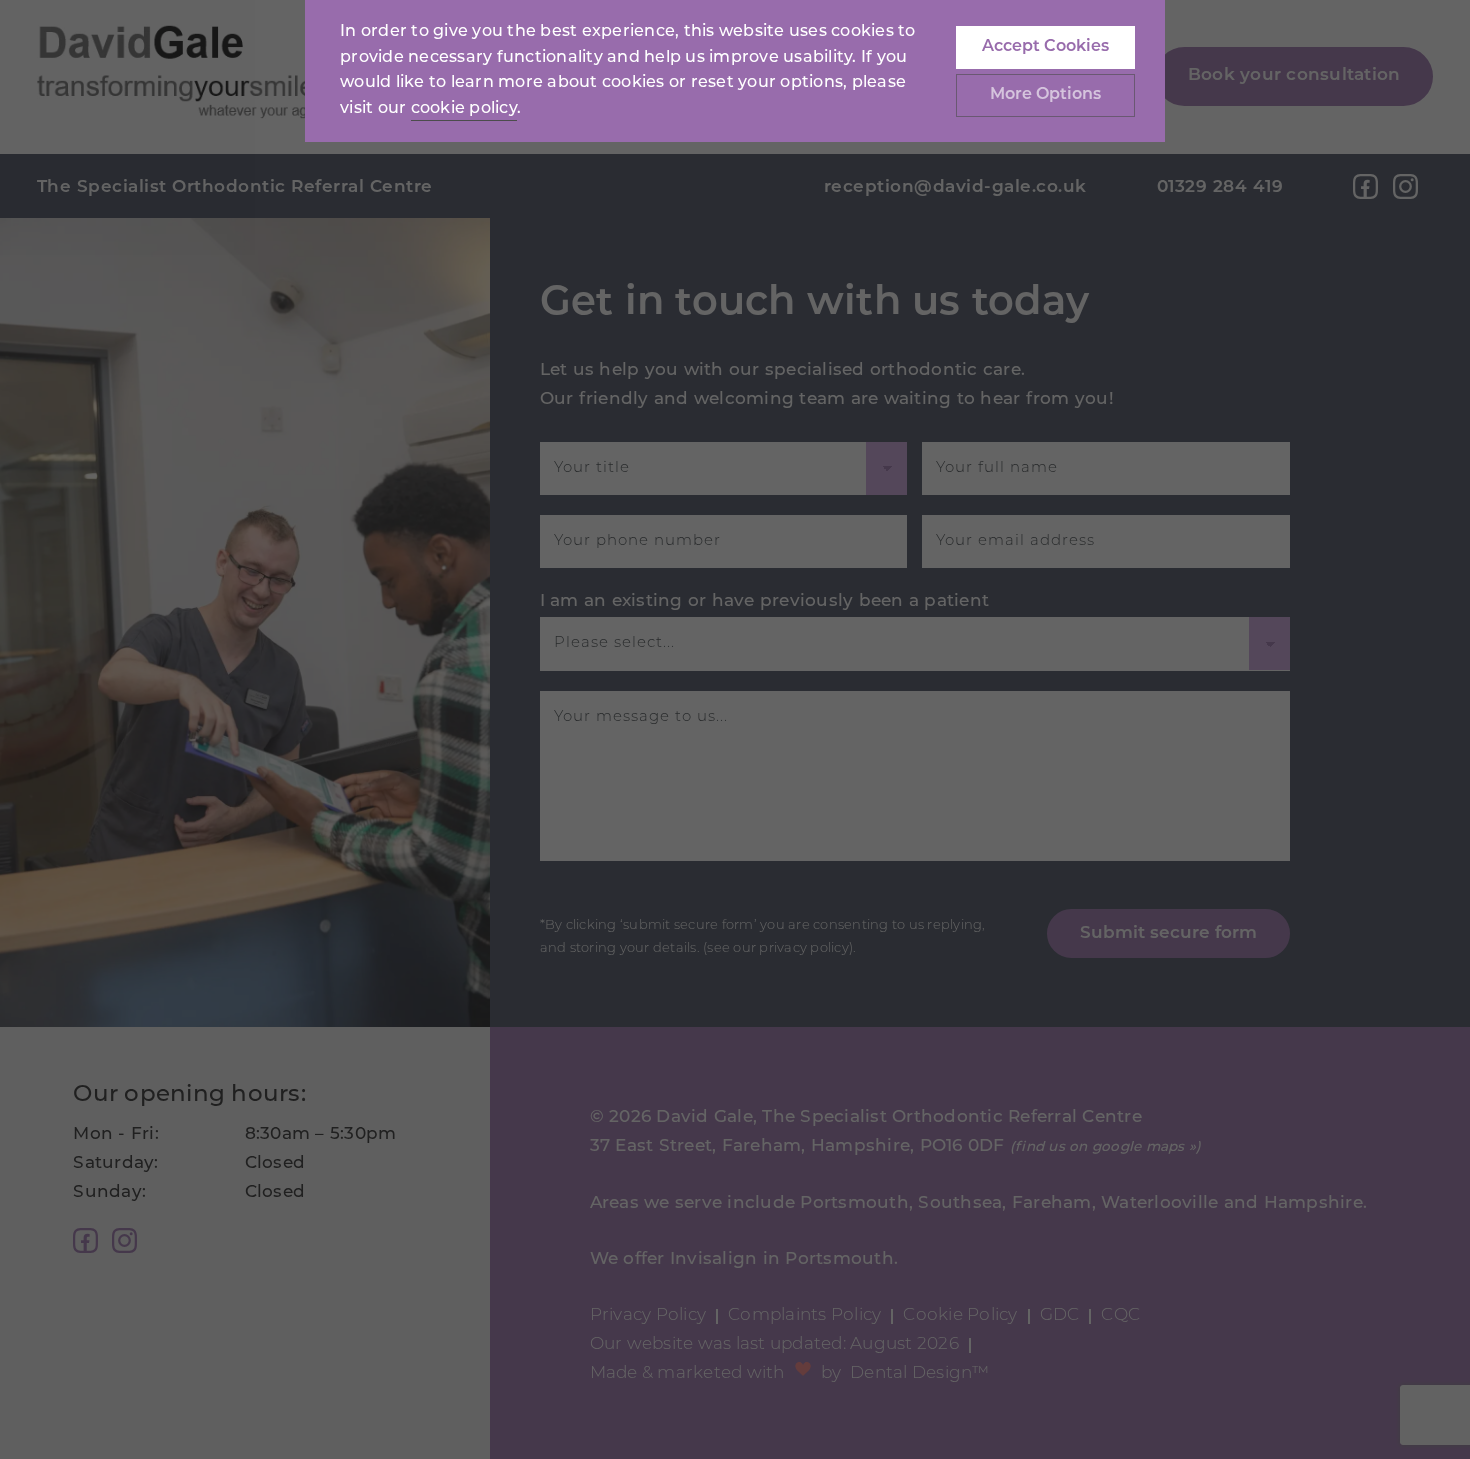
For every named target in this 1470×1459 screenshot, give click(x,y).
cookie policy (464, 109)
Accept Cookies (1045, 47)
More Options (1045, 95)
